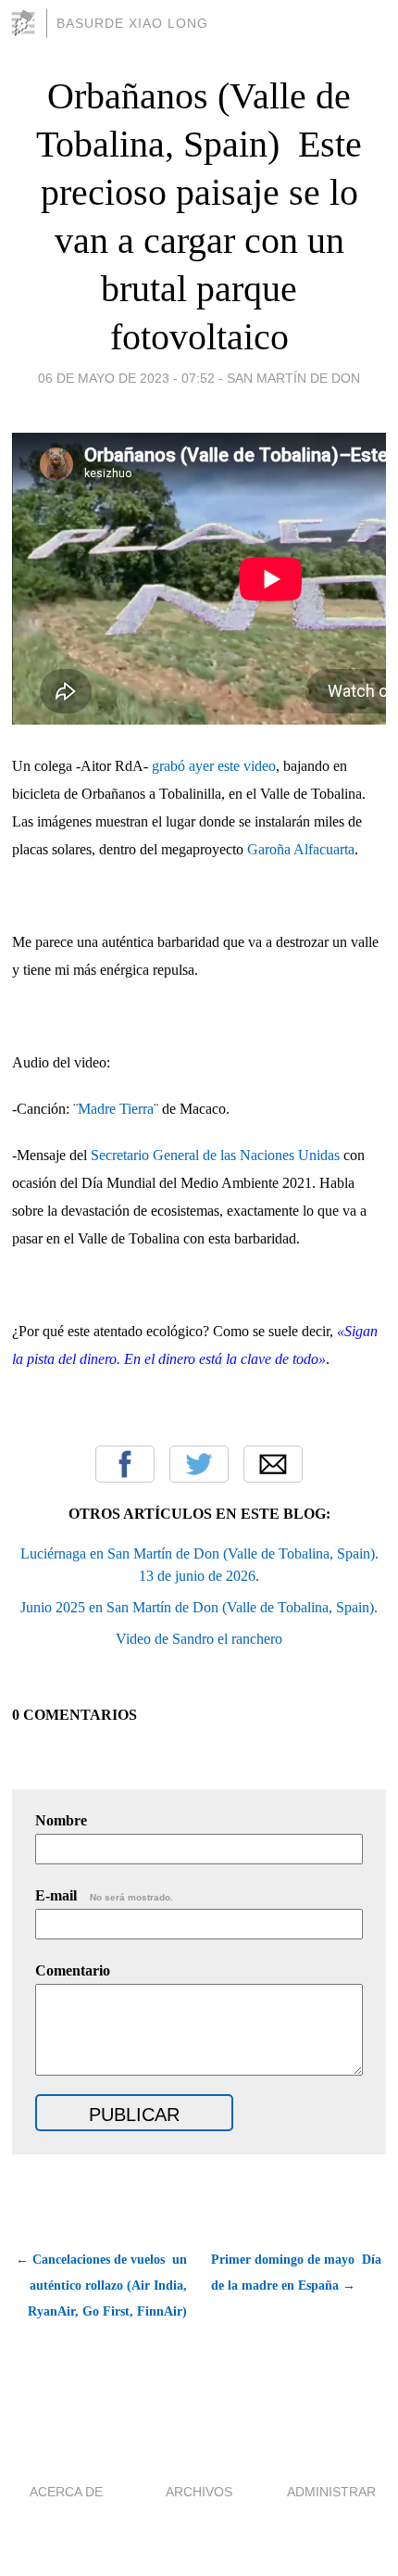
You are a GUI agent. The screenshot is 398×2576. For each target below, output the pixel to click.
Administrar (331, 2492)
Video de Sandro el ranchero (199, 1639)
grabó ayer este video (214, 766)
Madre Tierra (116, 1109)
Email (273, 1464)
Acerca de (66, 2492)
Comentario (73, 1970)
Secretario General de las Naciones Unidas (215, 1155)
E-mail (104, 1895)
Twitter (199, 1464)
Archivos (199, 2492)
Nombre (61, 1820)
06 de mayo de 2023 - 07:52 (126, 378)
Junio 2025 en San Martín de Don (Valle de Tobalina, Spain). (199, 1607)
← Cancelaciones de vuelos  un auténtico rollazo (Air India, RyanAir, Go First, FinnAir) (101, 2286)
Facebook (125, 1464)
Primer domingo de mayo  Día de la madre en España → (296, 2273)
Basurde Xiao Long (132, 23)
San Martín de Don (293, 378)
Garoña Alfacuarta (301, 849)
